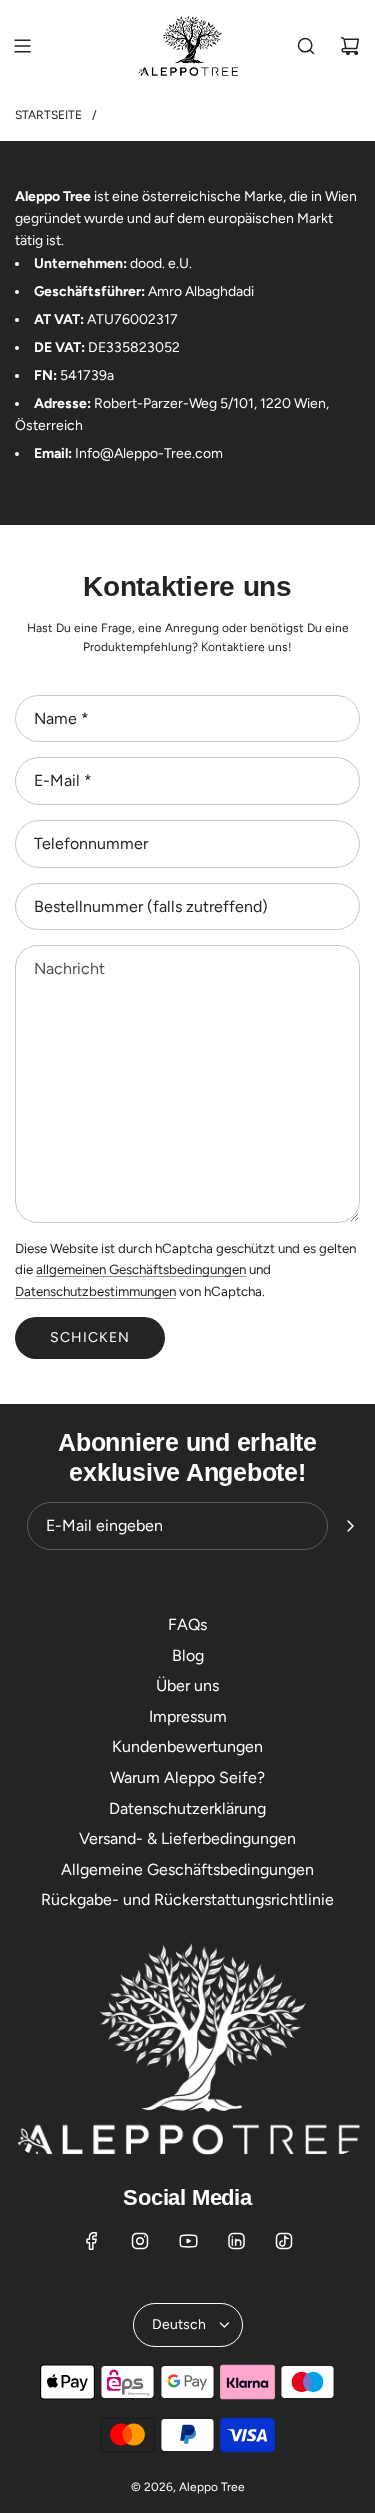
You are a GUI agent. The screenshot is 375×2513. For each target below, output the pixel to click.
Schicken (90, 1337)
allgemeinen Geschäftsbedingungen (141, 1269)
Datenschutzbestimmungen (95, 1291)
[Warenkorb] (350, 46)
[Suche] (306, 46)
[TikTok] (284, 2241)
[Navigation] (22, 46)
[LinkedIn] (236, 2241)
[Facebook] (92, 2241)
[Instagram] (140, 2241)
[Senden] (350, 1526)
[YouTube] (188, 2241)
